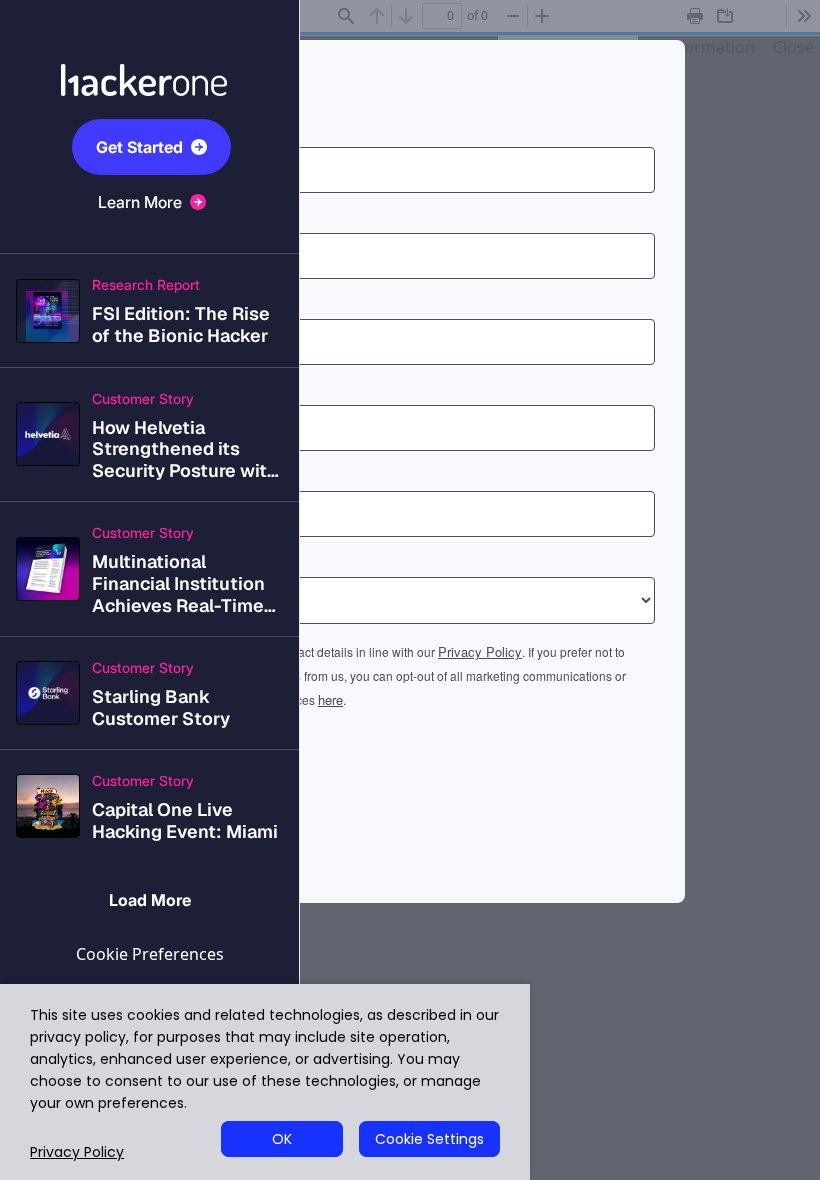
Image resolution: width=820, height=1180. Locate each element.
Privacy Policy (77, 1152)
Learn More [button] (140, 202)
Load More (150, 900)
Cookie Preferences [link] (150, 954)
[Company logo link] (150, 55)
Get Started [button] (139, 147)
